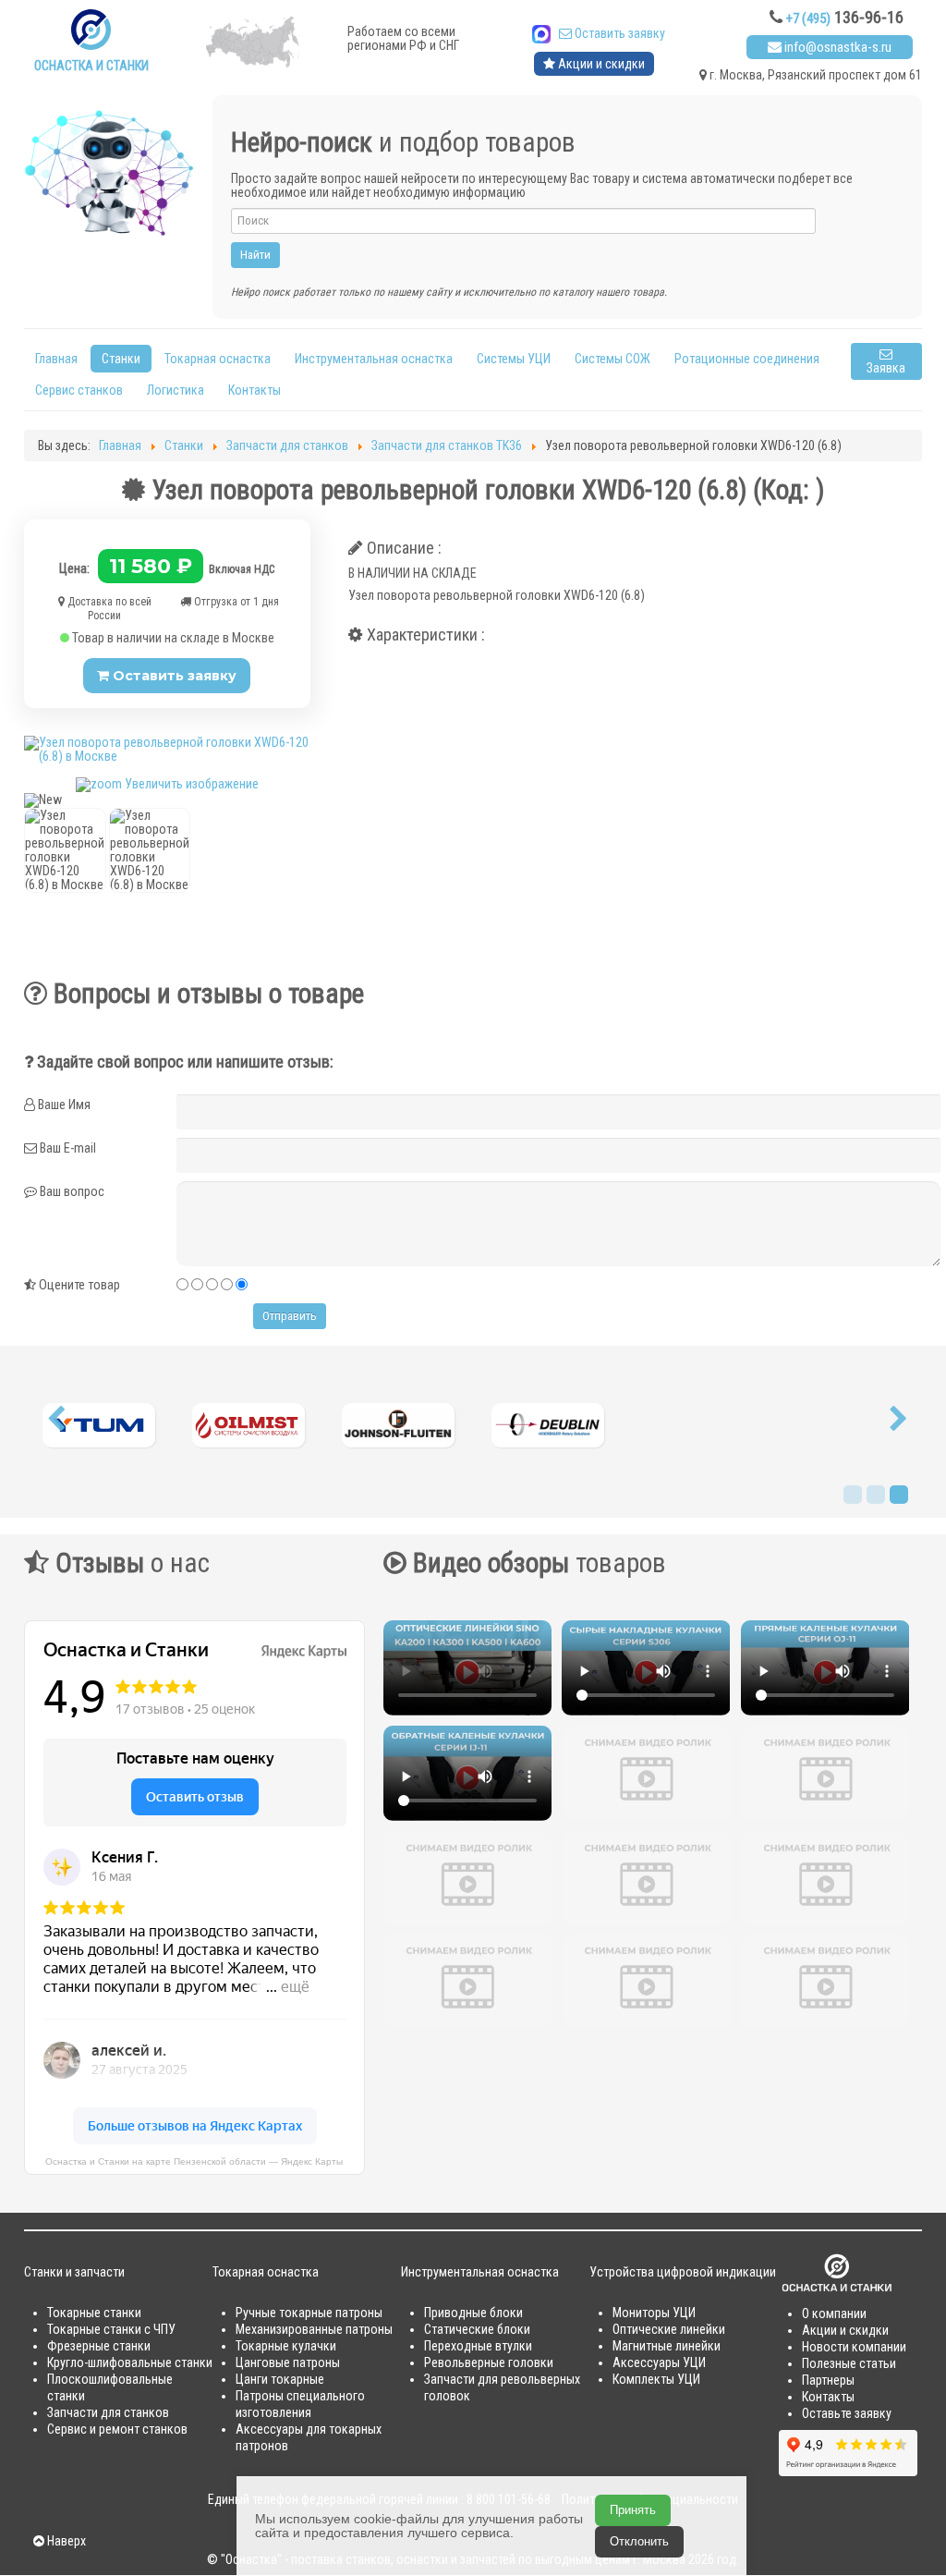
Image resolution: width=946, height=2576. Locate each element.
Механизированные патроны (314, 2329)
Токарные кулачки (286, 2346)
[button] (56, 1423)
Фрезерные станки (99, 2346)
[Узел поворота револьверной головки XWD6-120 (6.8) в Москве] (65, 850)
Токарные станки (94, 2313)
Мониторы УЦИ (654, 2313)
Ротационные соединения (747, 359)
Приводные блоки (473, 2313)
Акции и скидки (600, 64)
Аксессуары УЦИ (659, 2362)
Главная (56, 359)
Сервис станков (79, 390)
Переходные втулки (478, 2346)
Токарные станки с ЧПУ (111, 2329)
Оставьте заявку (847, 2413)
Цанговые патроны (288, 2362)
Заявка (886, 368)
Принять (633, 2510)
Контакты (255, 390)
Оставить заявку (619, 33)
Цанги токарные (280, 2379)
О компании (834, 2314)
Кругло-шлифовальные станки (130, 2362)
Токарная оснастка (218, 359)
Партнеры (828, 2380)
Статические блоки (477, 2329)
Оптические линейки (669, 2329)
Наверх (65, 2541)
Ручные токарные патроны (309, 2313)
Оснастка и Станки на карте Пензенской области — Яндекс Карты (194, 2161)
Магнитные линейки (667, 2346)
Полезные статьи (849, 2363)
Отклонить (639, 2541)
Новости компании (854, 2347)
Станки (121, 359)
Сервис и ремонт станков (117, 2429)
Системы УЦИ (514, 359)
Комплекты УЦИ (656, 2379)
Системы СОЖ (612, 359)
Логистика (176, 390)
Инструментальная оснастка (374, 359)
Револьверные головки (489, 2362)
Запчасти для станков (108, 2412)
